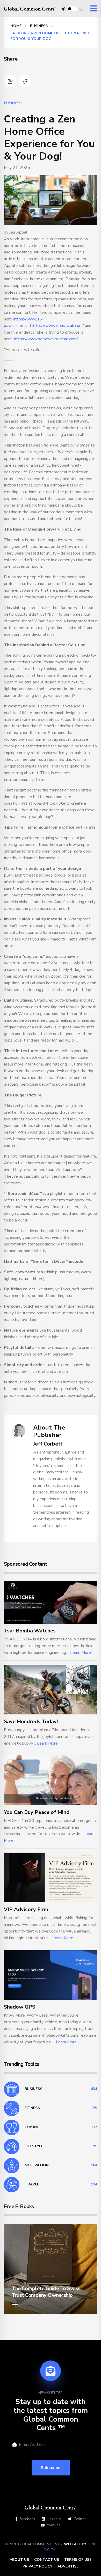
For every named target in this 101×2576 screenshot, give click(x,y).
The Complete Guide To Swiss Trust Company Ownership (46, 2292)
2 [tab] (24, 2305)
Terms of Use (78, 2560)
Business (39, 26)
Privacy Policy (37, 2566)
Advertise (68, 2566)
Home (16, 26)
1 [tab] (15, 2305)
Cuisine (32, 2127)
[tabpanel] (51, 2269)
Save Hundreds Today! (31, 1722)
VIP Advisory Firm (26, 1909)
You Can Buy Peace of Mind (37, 1812)
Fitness (32, 2108)
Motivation (37, 2165)
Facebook (27, 2519)
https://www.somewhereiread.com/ (46, 339)
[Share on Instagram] (10, 81)
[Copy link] (25, 81)
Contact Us (47, 2560)
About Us (19, 2560)
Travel (32, 2184)
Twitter (80, 2519)
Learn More (81, 1653)
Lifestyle (34, 2146)
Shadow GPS (20, 2007)
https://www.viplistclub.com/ (58, 326)
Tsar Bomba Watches (30, 1631)
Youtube (54, 2525)
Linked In (54, 2519)
